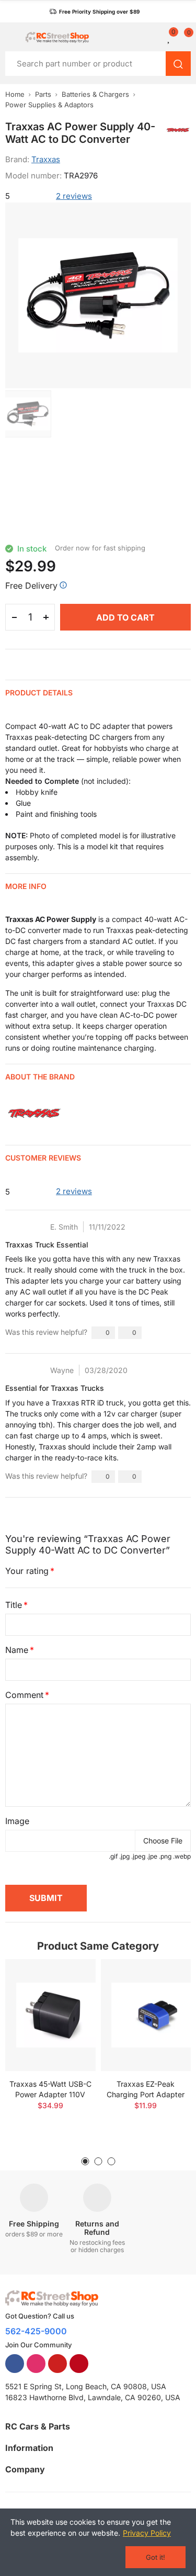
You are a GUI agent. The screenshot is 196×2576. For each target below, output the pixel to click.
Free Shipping (34, 2224)
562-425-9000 (36, 2331)
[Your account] (157, 37)
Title (14, 1605)
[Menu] (10, 37)
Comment (24, 1695)
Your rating (27, 1571)
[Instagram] (36, 2364)
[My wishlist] (169, 37)
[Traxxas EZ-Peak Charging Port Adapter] (146, 2015)
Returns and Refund (97, 2228)
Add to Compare (70, 1977)
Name (17, 1650)
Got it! (155, 2557)
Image (17, 1821)
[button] (94, 12)
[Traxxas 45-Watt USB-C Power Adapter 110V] (50, 2015)
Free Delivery (31, 586)
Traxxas (46, 159)
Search (178, 64)
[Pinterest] (79, 2364)
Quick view (70, 1998)
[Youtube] (57, 2364)
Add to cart (125, 617)
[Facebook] (15, 2364)
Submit (46, 1898)
